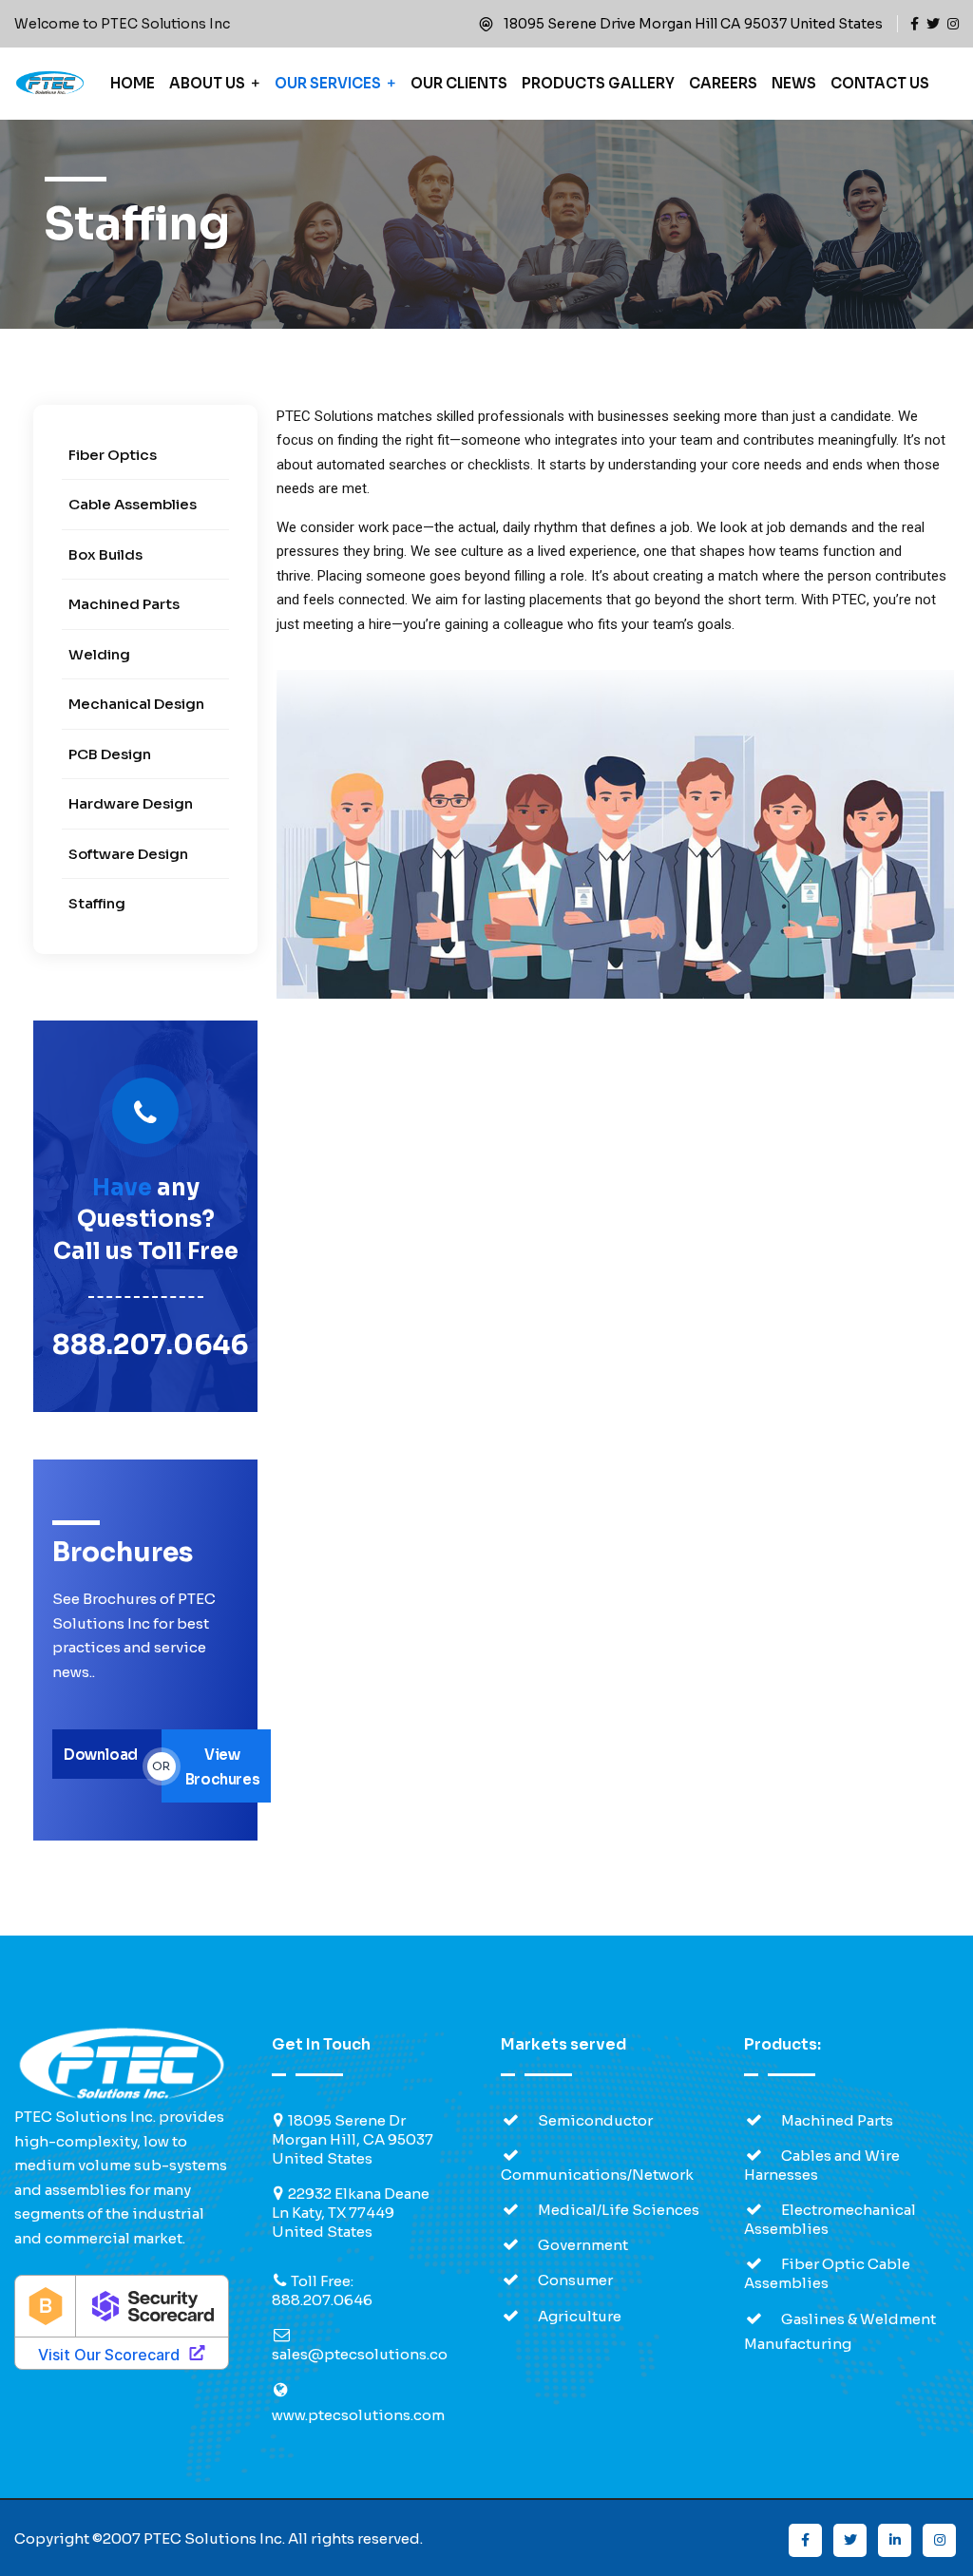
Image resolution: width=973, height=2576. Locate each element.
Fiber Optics (113, 455)
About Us (207, 83)
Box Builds (105, 554)
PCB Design (110, 754)
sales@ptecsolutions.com (366, 2354)
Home (133, 83)
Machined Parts (124, 604)
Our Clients (459, 83)
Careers (723, 83)
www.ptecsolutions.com (358, 2415)
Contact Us (880, 83)
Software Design (128, 854)
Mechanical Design (136, 704)
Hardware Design (131, 803)
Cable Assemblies (133, 504)
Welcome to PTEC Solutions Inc (122, 24)
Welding (99, 654)
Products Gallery (598, 83)
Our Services (328, 83)
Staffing (97, 903)
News (794, 83)
